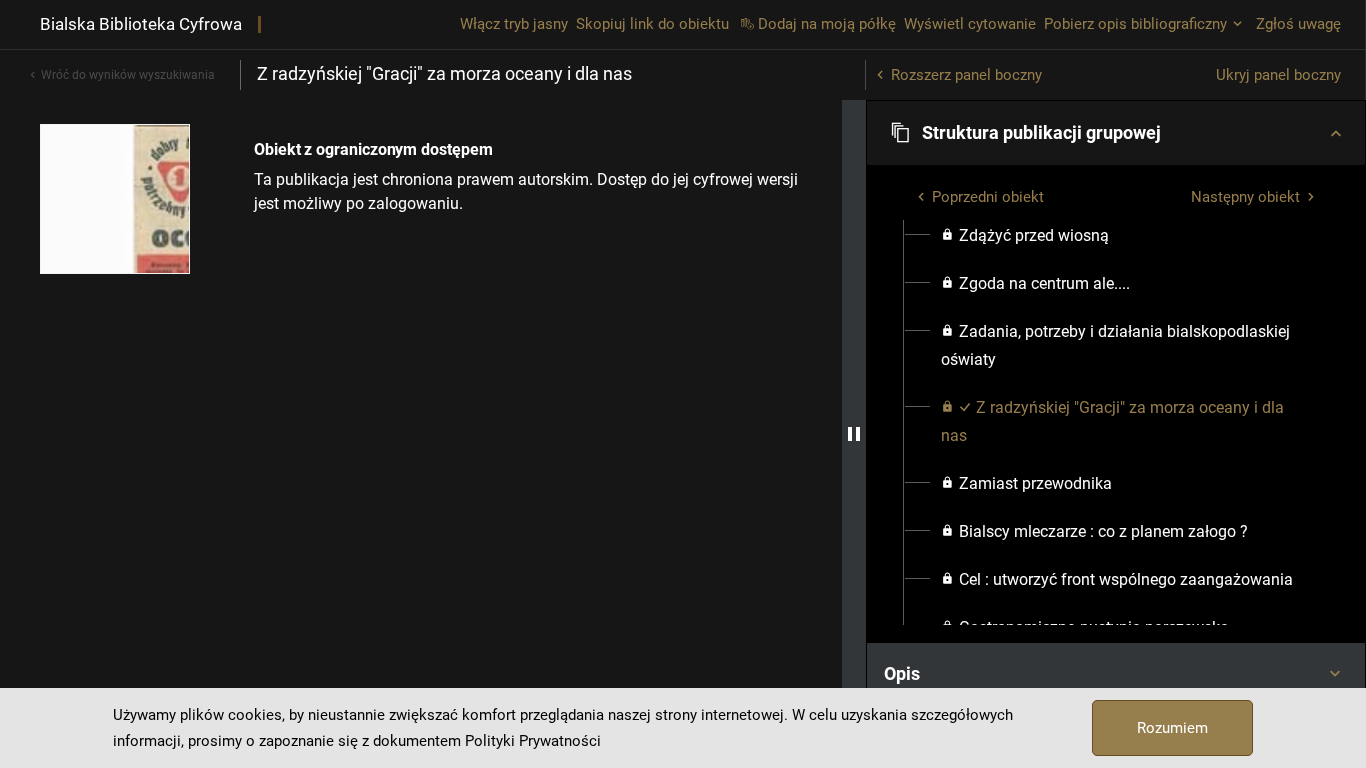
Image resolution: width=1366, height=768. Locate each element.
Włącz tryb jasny (514, 24)
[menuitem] (1025, 236)
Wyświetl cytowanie (970, 24)
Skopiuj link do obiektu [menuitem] (652, 24)
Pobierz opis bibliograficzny (1135, 24)
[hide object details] (854, 434)
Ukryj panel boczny (1278, 75)
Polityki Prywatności (533, 741)
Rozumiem (1172, 728)
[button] (1116, 133)
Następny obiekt (1245, 197)
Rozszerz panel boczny (966, 75)
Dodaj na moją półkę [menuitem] (827, 24)
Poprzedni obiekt (988, 197)
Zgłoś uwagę (1298, 24)
